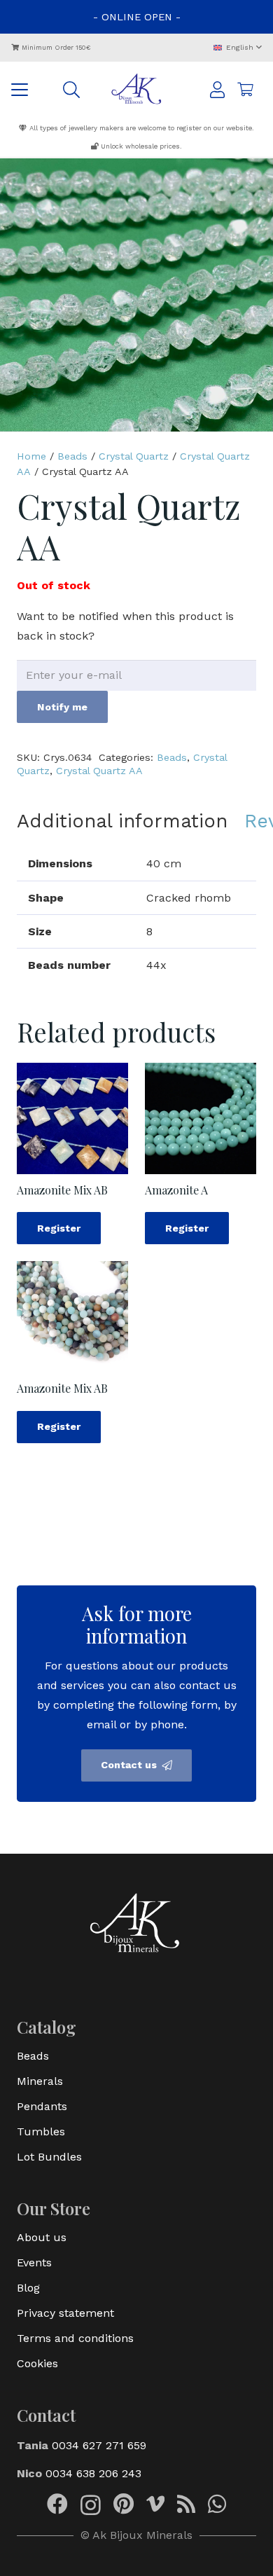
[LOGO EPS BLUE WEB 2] (137, 90)
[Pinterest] (124, 2504)
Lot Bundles (49, 2157)
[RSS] (186, 2504)
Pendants (42, 2106)
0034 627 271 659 (99, 2445)
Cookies (37, 2363)
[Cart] (245, 90)
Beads (72, 456)
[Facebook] (57, 2504)
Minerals (40, 2081)
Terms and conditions (75, 2338)
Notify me (62, 707)
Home (31, 456)
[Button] (217, 90)
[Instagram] (91, 2505)
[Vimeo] (155, 2504)
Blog (28, 2288)
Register (59, 1228)
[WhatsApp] (217, 2504)
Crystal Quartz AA (99, 771)
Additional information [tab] (122, 821)
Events (34, 2262)
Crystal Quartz (134, 456)
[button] (237, 48)
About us (42, 2237)
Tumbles (41, 2131)
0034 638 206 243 (93, 2473)
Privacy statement (65, 2313)
